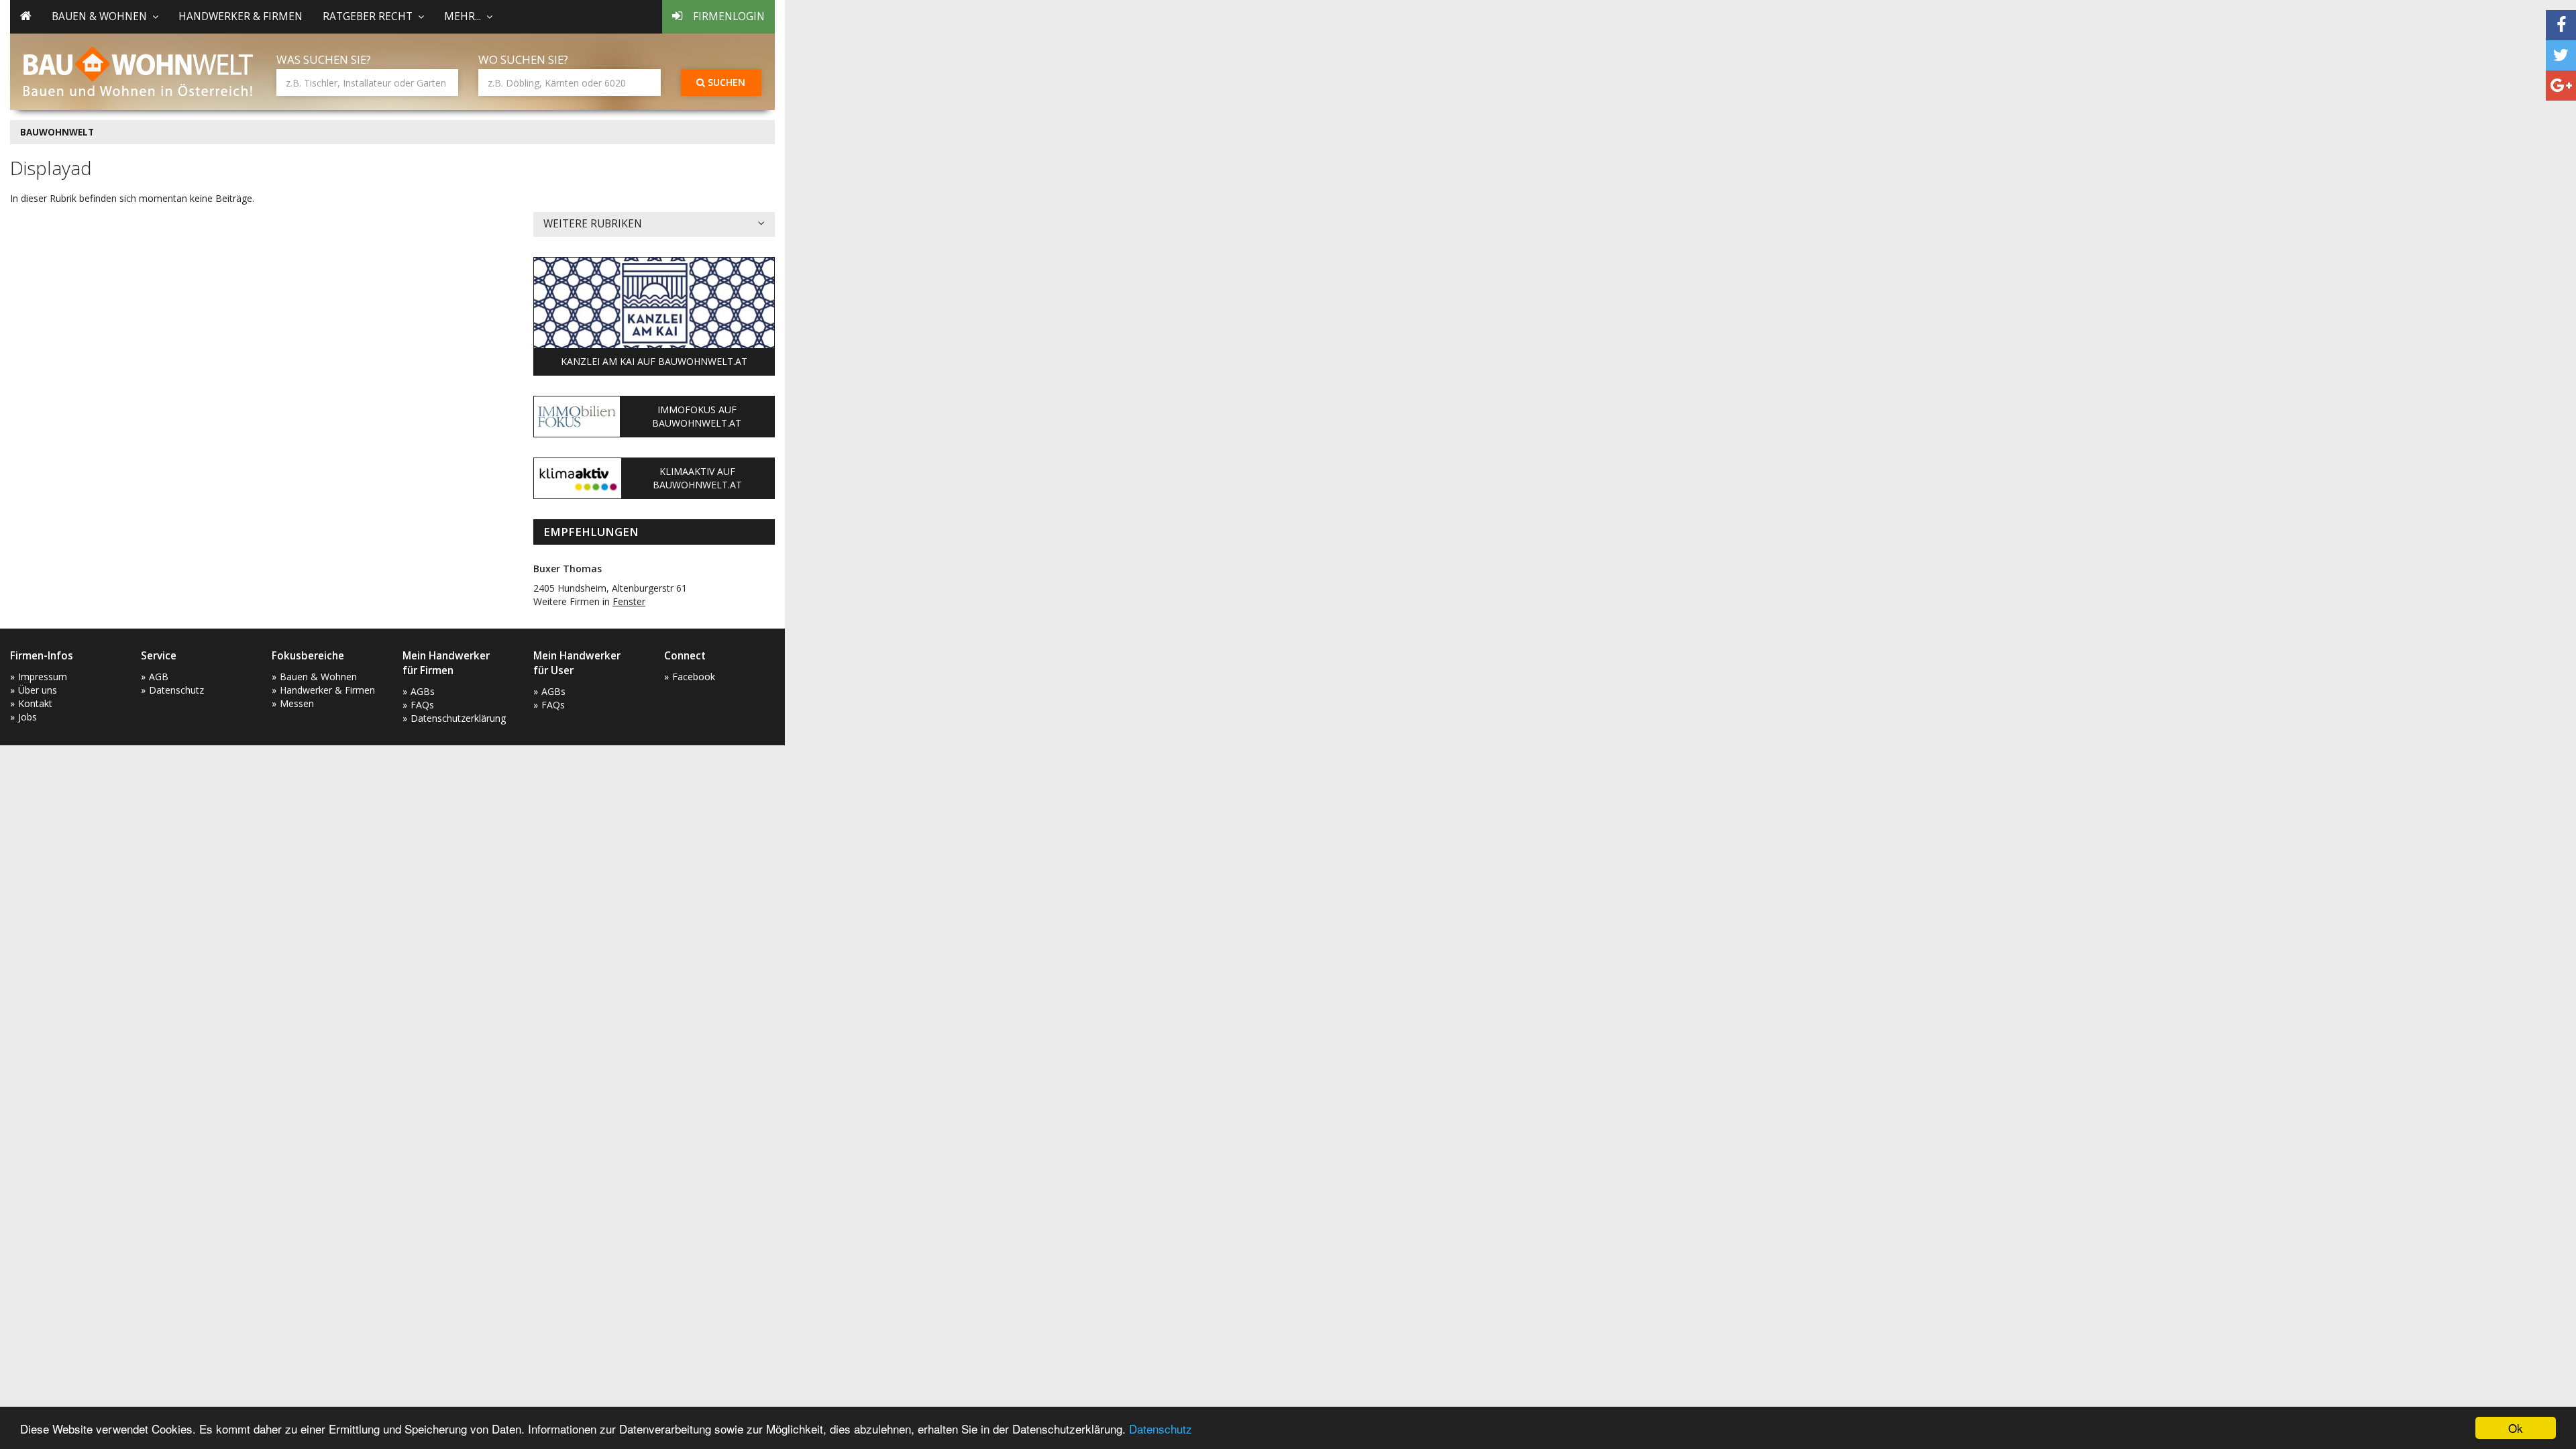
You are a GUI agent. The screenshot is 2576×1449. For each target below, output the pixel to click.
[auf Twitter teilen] (2561, 55)
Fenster (629, 601)
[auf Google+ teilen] (2561, 86)
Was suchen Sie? (324, 59)
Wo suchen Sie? (523, 59)
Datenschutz (1161, 1429)
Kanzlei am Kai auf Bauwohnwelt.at (654, 361)
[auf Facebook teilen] (2561, 25)
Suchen (725, 82)
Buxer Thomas (568, 569)
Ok (2516, 1428)
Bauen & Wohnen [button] (99, 16)
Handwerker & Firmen (240, 16)
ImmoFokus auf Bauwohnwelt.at (697, 416)
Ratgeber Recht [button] (368, 16)
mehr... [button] (463, 16)
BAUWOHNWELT (57, 132)
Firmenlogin (729, 16)
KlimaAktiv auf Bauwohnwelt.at (697, 478)
